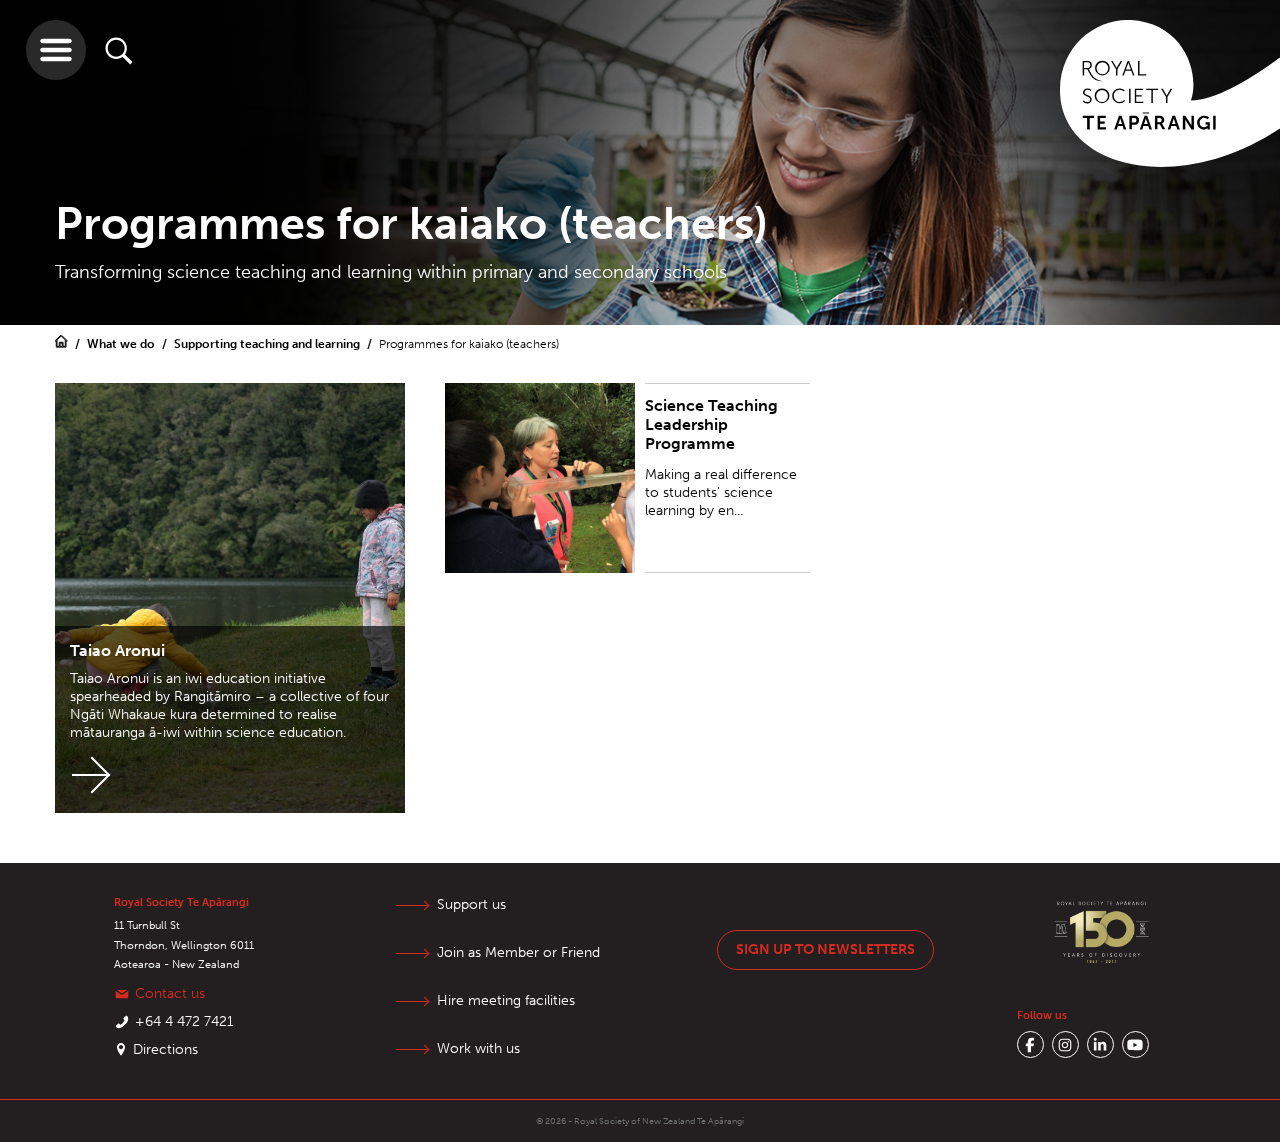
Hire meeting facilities (506, 1000)
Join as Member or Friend (518, 952)
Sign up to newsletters (825, 949)
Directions (165, 1049)
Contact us (170, 993)
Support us (471, 904)
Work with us (478, 1048)
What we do (122, 344)
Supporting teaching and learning (268, 344)
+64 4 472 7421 (184, 1021)
